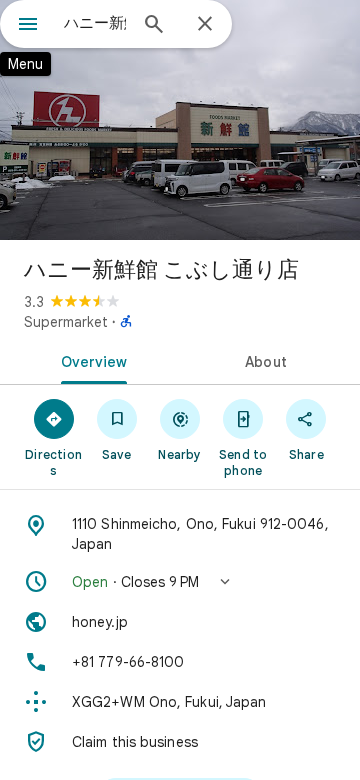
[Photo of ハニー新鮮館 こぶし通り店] (180, 120)
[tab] (90, 360)
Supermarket (66, 322)
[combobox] (95, 23)
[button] (180, 582)
